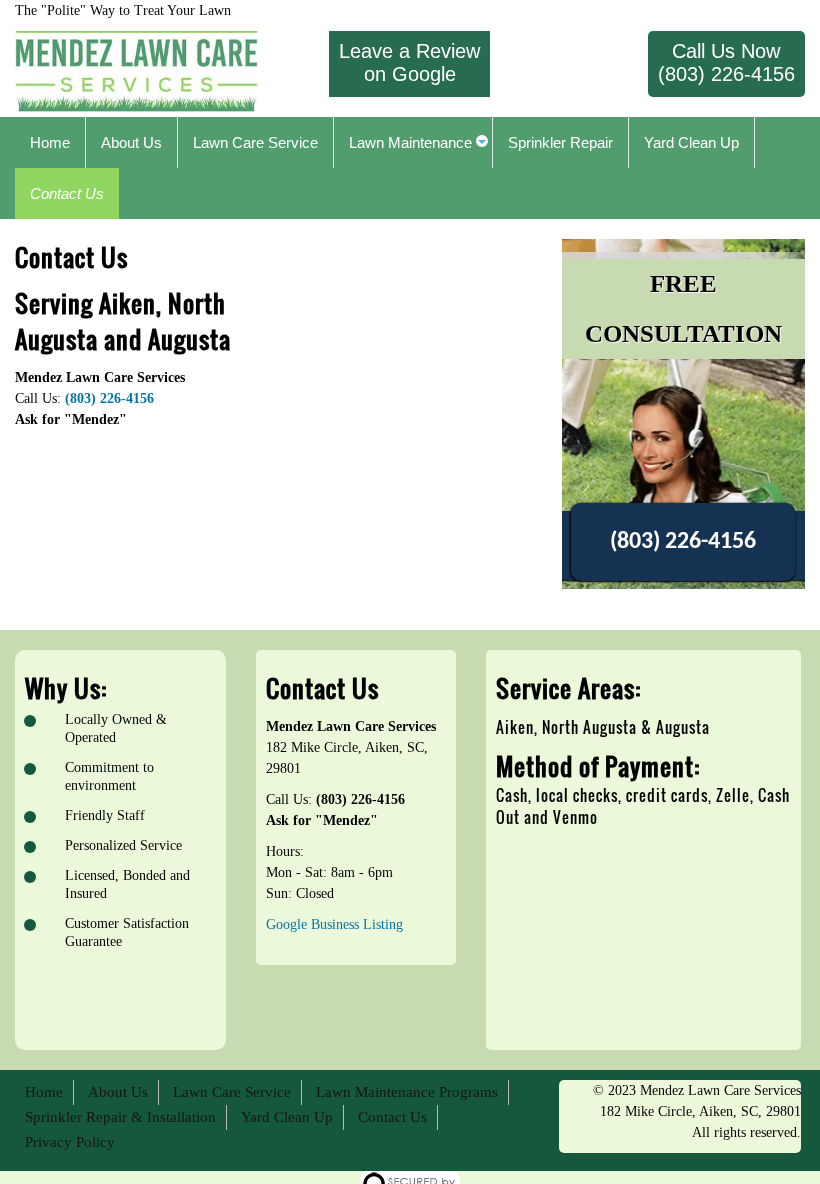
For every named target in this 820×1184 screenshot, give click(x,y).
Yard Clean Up (287, 1117)
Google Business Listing (334, 924)
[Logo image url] (136, 70)
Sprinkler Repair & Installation (120, 1117)
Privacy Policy (70, 1142)
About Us (118, 1092)
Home (44, 1092)
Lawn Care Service (232, 1092)
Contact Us (392, 1117)
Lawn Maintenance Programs (407, 1092)
